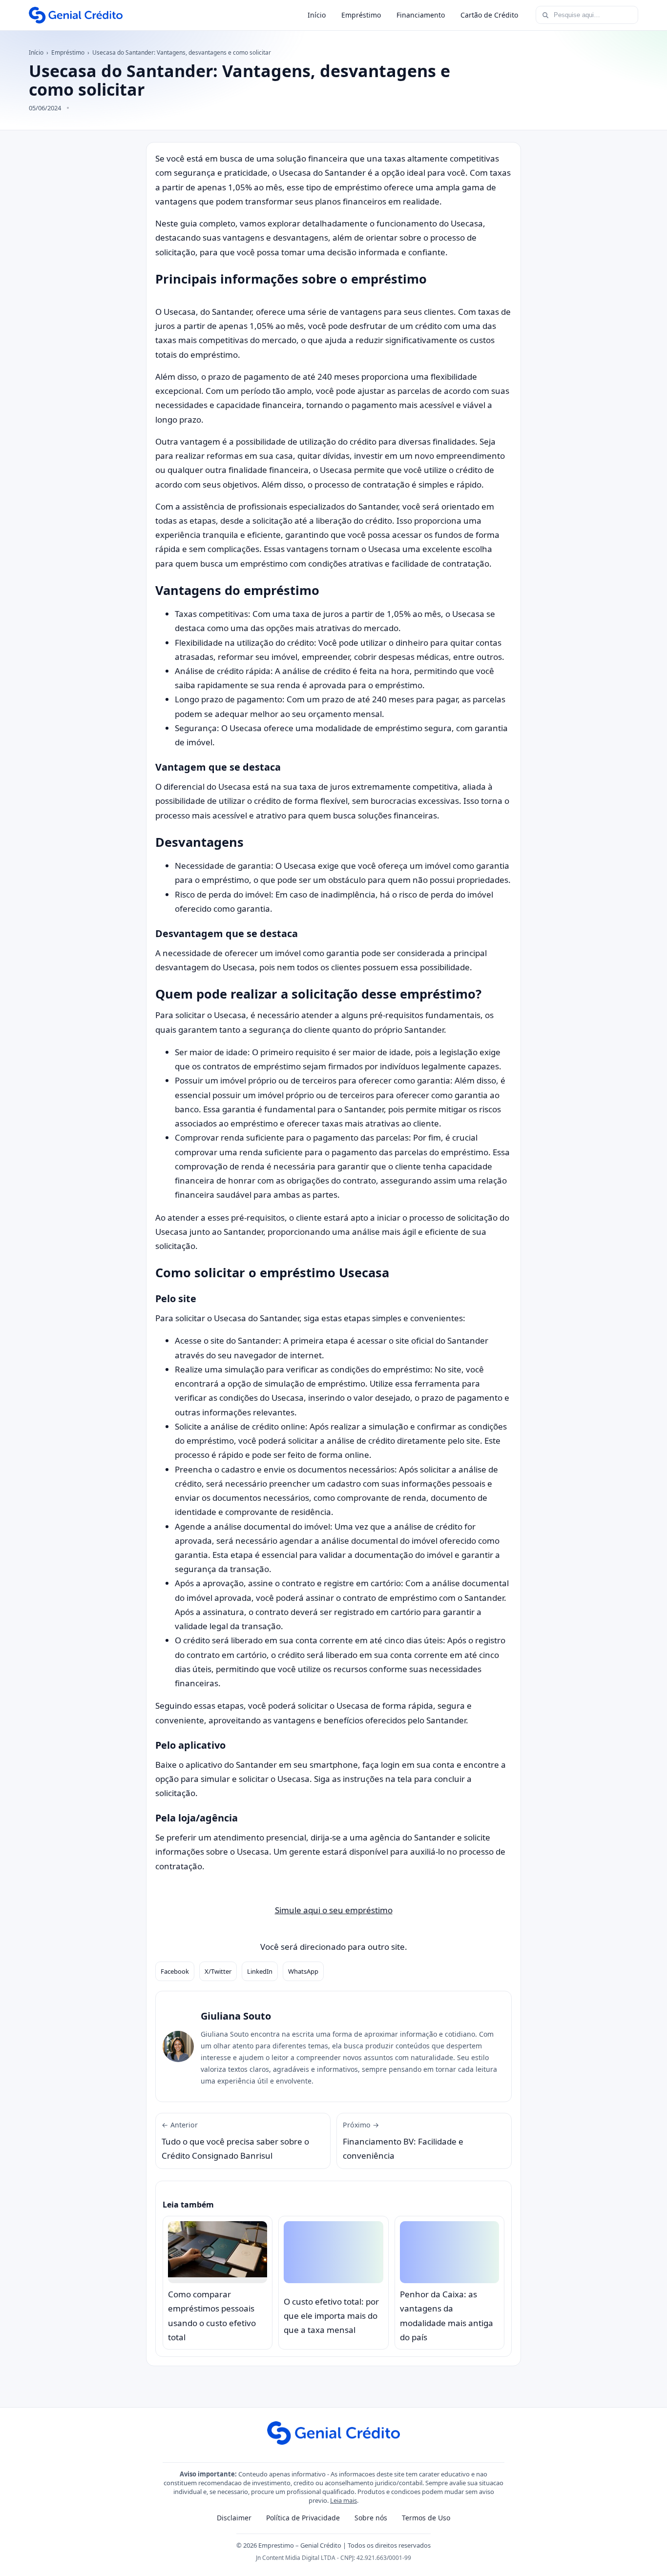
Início (317, 15)
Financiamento (421, 15)
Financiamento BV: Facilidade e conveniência (403, 2141)
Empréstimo (361, 15)
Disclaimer (234, 2518)
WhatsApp (303, 1971)
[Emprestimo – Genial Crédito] (76, 15)
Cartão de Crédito (489, 15)
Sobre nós (371, 2518)
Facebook (175, 1971)
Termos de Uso (426, 2518)
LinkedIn (260, 1971)
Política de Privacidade (303, 2518)
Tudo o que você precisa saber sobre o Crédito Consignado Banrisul (235, 2141)
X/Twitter (218, 1971)
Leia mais (344, 2500)
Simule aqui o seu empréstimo (334, 1910)
